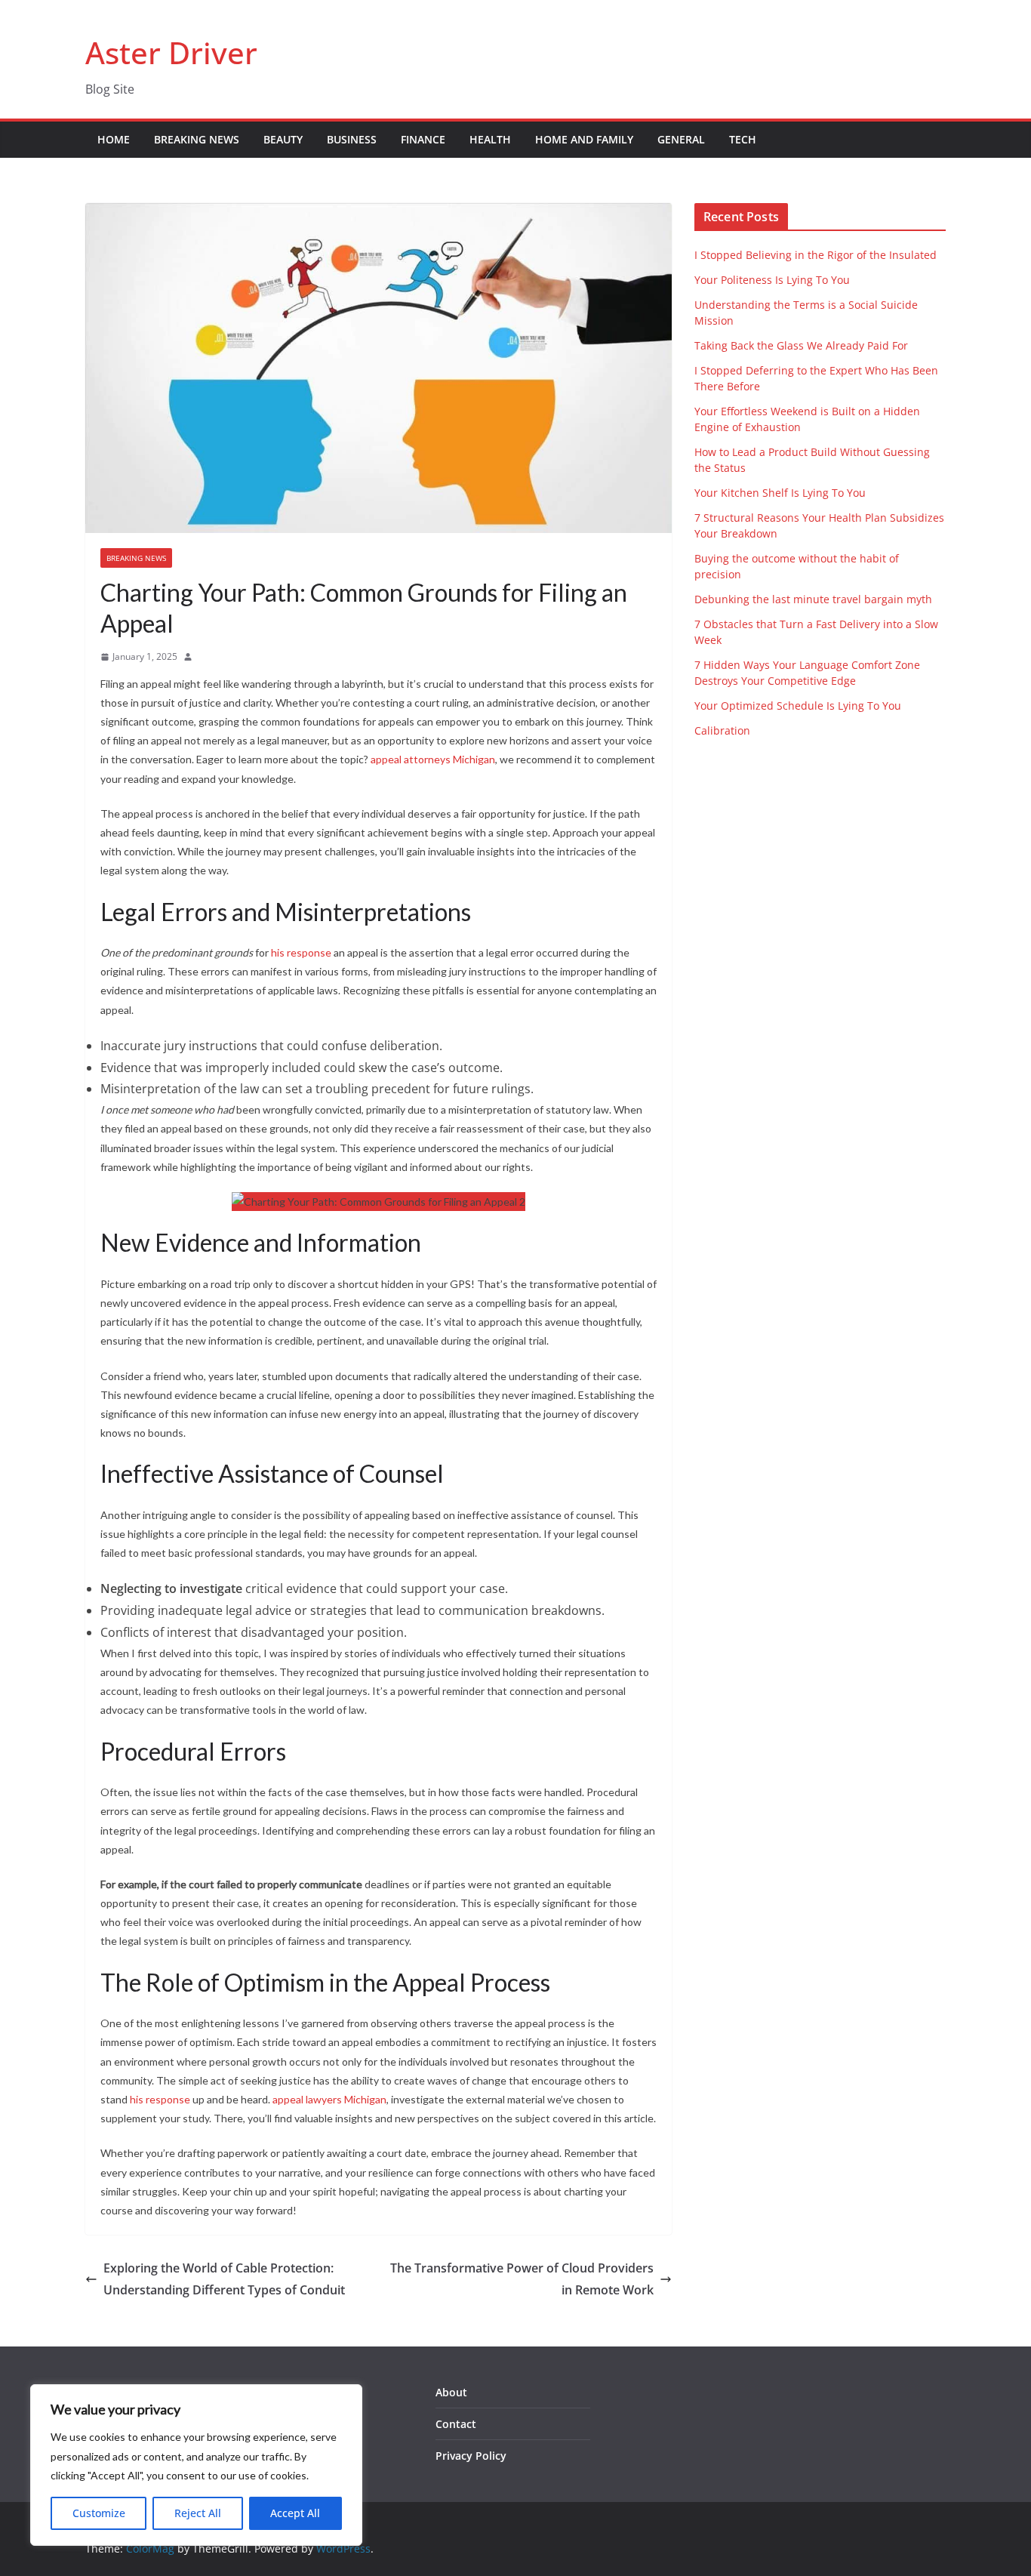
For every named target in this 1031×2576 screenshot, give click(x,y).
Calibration (722, 730)
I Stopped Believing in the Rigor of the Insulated (816, 255)
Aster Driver (171, 52)
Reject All (198, 2513)
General (681, 139)
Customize (99, 2513)
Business (352, 139)
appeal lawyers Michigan (329, 2099)
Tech (743, 139)
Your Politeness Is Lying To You (772, 280)
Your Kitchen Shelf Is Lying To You (780, 493)
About (451, 2392)
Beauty (283, 139)
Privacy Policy (471, 2456)
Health (490, 139)
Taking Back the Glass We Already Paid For (801, 345)
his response (301, 952)
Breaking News (197, 139)
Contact (456, 2424)
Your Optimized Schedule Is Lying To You (798, 706)
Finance (423, 139)
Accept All (295, 2513)
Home (114, 139)
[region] (196, 2465)
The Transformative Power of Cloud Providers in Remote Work (522, 2279)
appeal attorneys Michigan (433, 759)
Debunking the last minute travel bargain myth (813, 599)
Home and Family (584, 139)
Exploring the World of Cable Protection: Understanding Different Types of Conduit (224, 2279)
